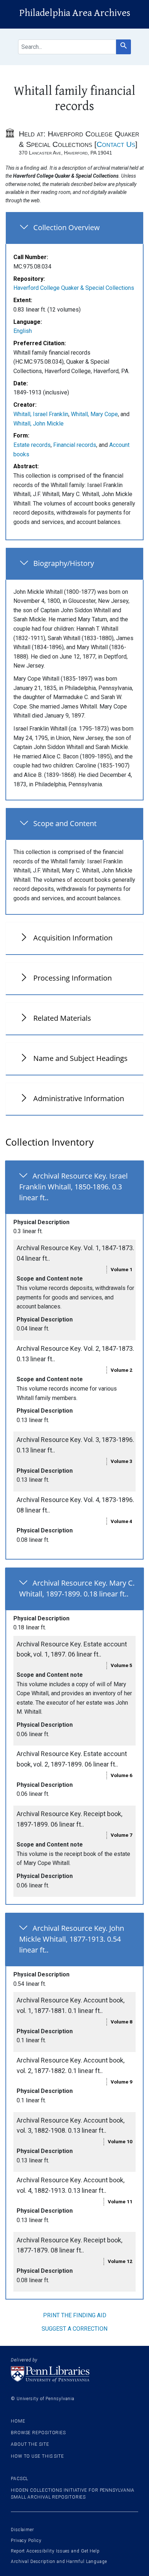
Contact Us (116, 144)
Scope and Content (65, 823)
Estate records (32, 445)
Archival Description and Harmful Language (59, 2562)
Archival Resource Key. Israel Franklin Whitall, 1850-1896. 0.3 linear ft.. (73, 1187)
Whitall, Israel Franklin (41, 414)
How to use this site (37, 2456)
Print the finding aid (75, 2315)
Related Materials (62, 1018)
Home (18, 2421)
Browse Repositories (38, 2433)
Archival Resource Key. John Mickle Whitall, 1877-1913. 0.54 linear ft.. (72, 1939)
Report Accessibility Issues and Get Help (55, 2551)
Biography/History (64, 563)
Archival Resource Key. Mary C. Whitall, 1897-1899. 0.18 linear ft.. (77, 1588)
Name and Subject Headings (80, 1058)
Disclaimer (22, 2530)
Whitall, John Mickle (39, 424)
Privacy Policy (26, 2541)
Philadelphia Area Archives (75, 13)
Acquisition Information (73, 938)
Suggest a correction (74, 2329)
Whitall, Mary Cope (94, 414)
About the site (30, 2444)
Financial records (75, 445)
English (23, 331)
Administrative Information (79, 1098)
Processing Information (73, 978)
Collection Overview (67, 227)
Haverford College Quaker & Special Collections (74, 288)
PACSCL (20, 2479)
